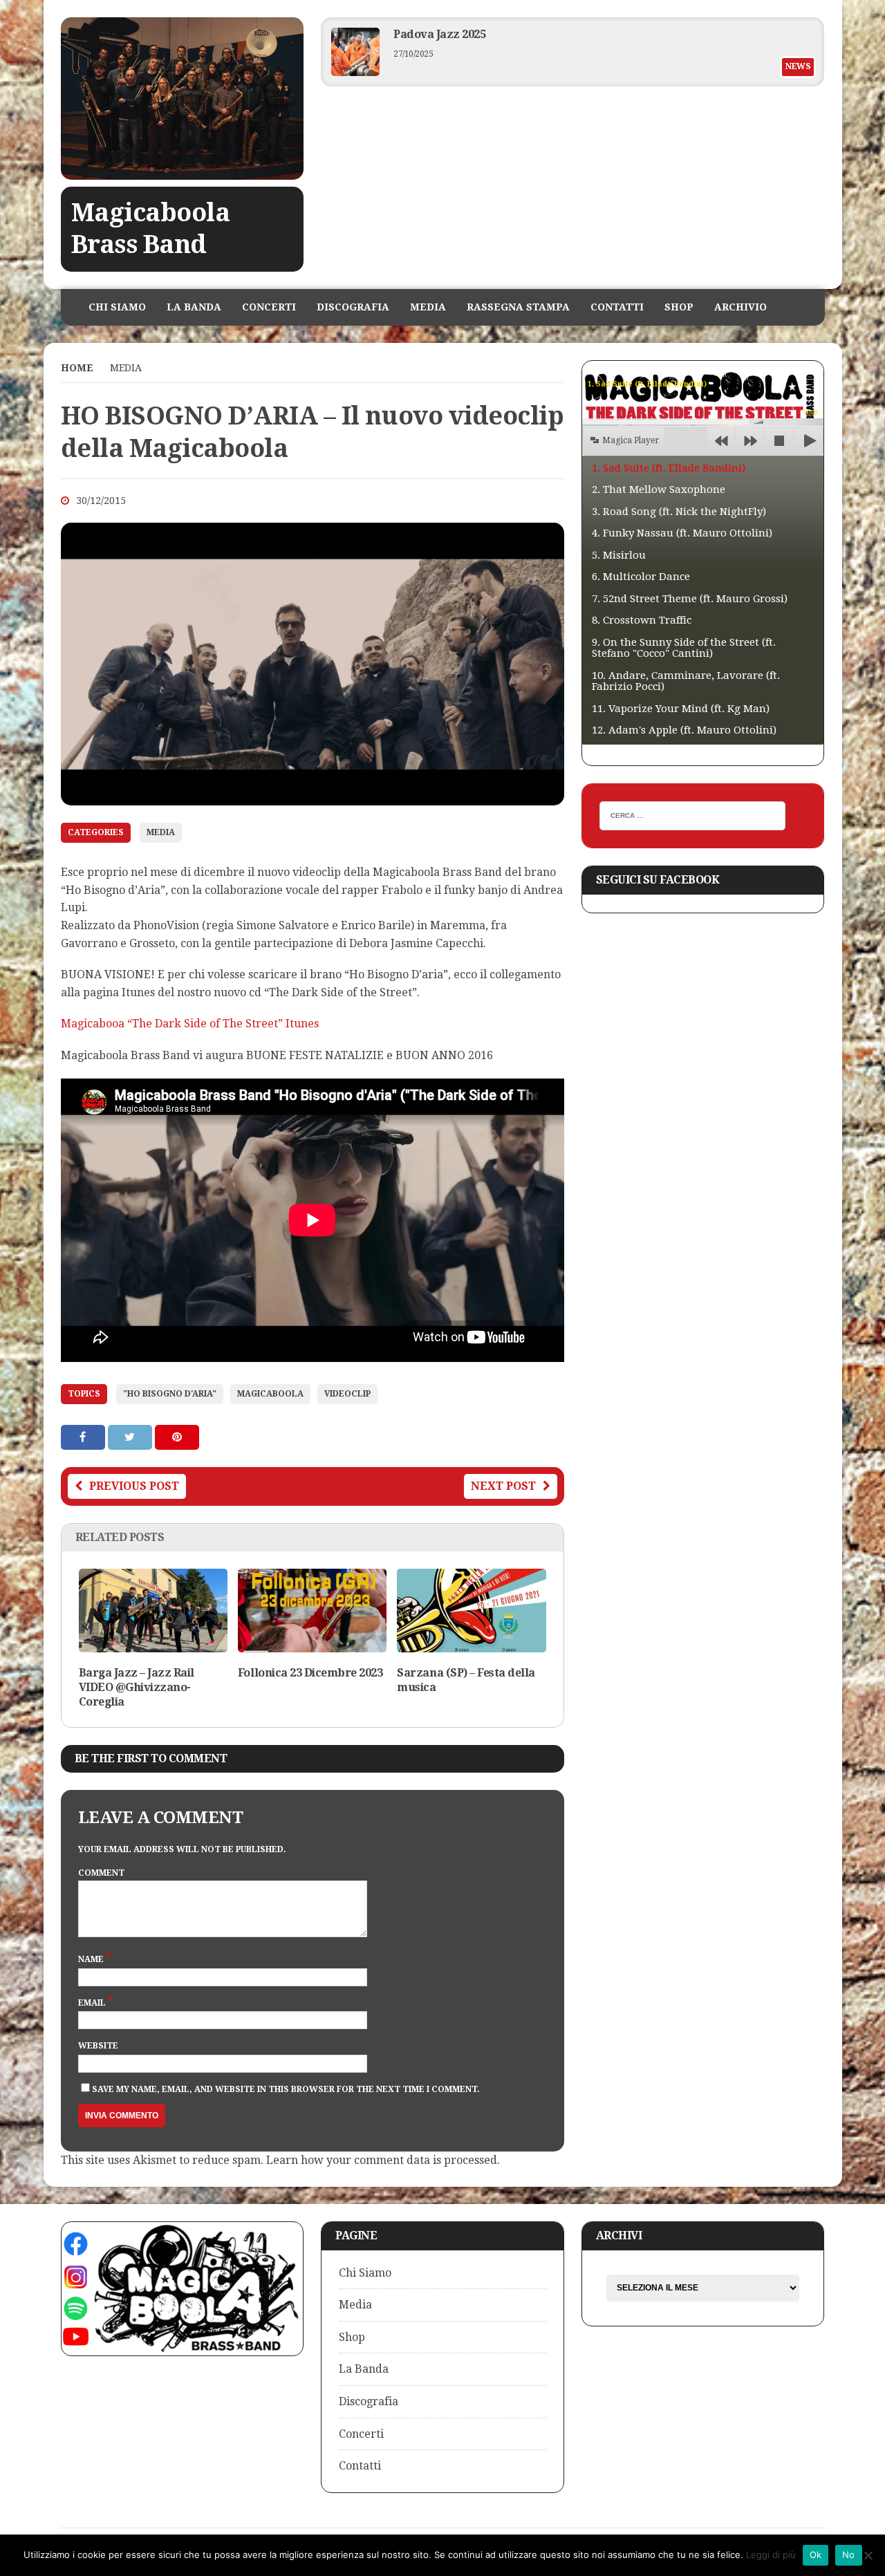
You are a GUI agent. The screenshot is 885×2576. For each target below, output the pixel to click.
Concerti (269, 307)
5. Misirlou (619, 555)
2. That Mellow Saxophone (659, 489)
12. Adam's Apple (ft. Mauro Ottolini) (684, 730)
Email (93, 2003)
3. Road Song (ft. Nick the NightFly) (679, 512)
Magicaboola (270, 1394)
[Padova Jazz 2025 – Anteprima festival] (355, 72)
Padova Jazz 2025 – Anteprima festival (495, 34)
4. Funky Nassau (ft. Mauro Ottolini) (682, 533)
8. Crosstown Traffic (642, 620)
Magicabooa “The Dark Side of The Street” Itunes (190, 1024)
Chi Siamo (117, 307)
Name (92, 1959)
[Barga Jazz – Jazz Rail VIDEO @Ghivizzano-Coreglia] (153, 1644)
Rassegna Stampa (518, 307)
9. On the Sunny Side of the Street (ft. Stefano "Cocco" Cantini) (684, 648)
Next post (503, 1486)
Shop (679, 307)
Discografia (353, 307)
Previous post (134, 1486)
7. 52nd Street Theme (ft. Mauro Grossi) (690, 599)
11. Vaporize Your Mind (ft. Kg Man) (681, 709)
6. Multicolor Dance (641, 577)
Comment (101, 1873)
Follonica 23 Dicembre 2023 (310, 1673)
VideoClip (347, 1394)
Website (98, 2046)
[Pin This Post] (177, 1437)
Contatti (617, 307)
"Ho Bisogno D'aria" (170, 1394)
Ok (816, 2555)
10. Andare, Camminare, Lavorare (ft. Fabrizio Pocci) (686, 681)
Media (428, 307)
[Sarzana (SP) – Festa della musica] (471, 1644)
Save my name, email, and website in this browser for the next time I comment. (286, 2089)
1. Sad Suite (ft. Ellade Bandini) (669, 468)
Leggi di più (771, 2555)
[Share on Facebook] (84, 1437)
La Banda (194, 307)
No (849, 2555)
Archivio (740, 307)
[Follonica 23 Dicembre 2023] (312, 1644)
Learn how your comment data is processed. (383, 2160)
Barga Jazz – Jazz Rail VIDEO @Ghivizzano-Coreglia (137, 1687)
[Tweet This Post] (131, 1437)
